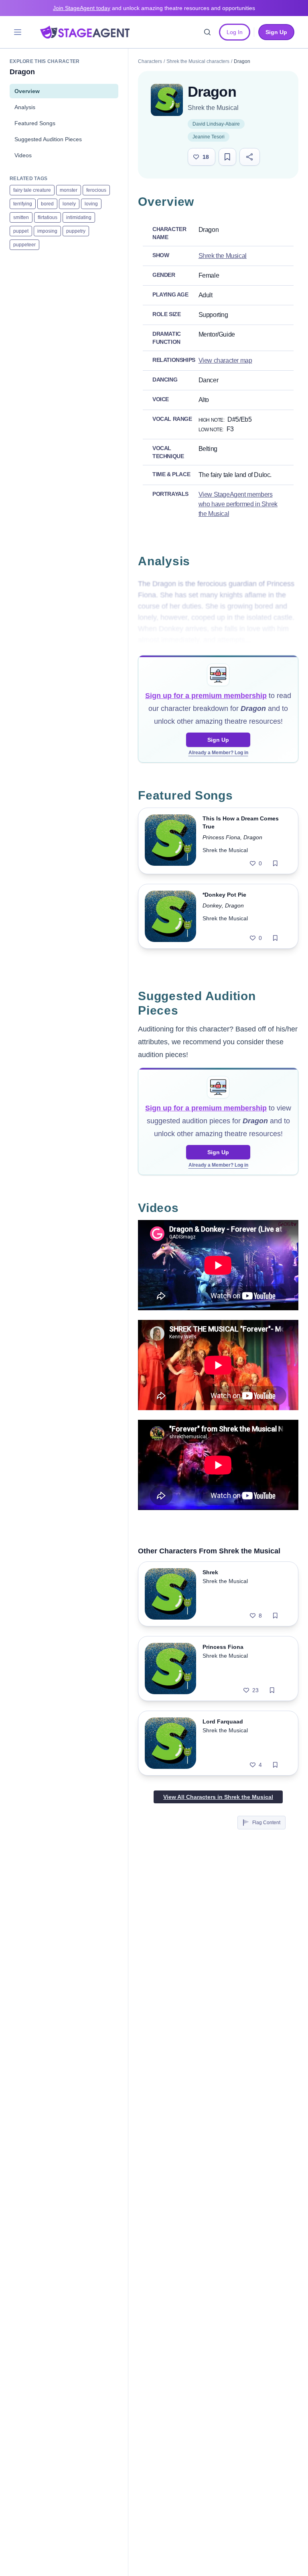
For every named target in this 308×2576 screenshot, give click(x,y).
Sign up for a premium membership (206, 696)
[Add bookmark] (275, 863)
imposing (47, 231)
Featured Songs (35, 123)
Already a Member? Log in (218, 753)
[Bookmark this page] (227, 157)
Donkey (212, 905)
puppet (21, 231)
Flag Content (266, 1823)
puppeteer (24, 245)
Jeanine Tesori (209, 137)
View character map (225, 360)
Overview (27, 91)
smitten (21, 217)
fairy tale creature (32, 190)
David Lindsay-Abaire (216, 124)
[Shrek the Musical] (167, 100)
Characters (150, 61)
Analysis (25, 107)
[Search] (207, 32)
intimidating (79, 217)
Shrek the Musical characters (198, 61)
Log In (235, 32)
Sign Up (218, 740)
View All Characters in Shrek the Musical (218, 1797)
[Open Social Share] (250, 157)
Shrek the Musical (213, 108)
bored (47, 204)
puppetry (76, 231)
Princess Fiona (221, 837)
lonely (69, 204)
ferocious (96, 190)
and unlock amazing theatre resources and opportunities (154, 8)
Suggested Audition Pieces (48, 139)
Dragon (253, 837)
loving (91, 204)
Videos (23, 155)
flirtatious (48, 217)
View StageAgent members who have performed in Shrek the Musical (238, 504)
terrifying (23, 204)
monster (69, 190)
